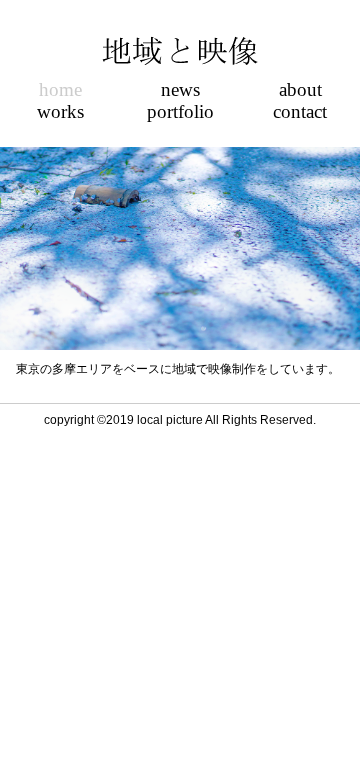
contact (300, 112)
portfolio (180, 112)
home (60, 90)
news (180, 90)
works (60, 112)
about (300, 90)
